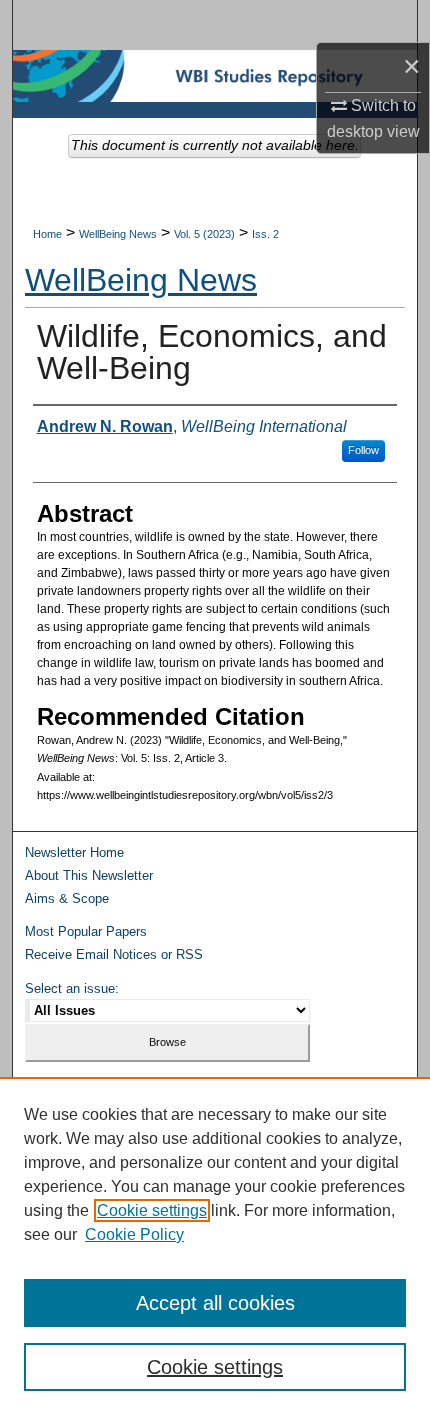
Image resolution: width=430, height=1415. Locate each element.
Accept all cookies (215, 1303)
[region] (215, 1246)
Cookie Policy (134, 1234)
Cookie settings (152, 1210)
